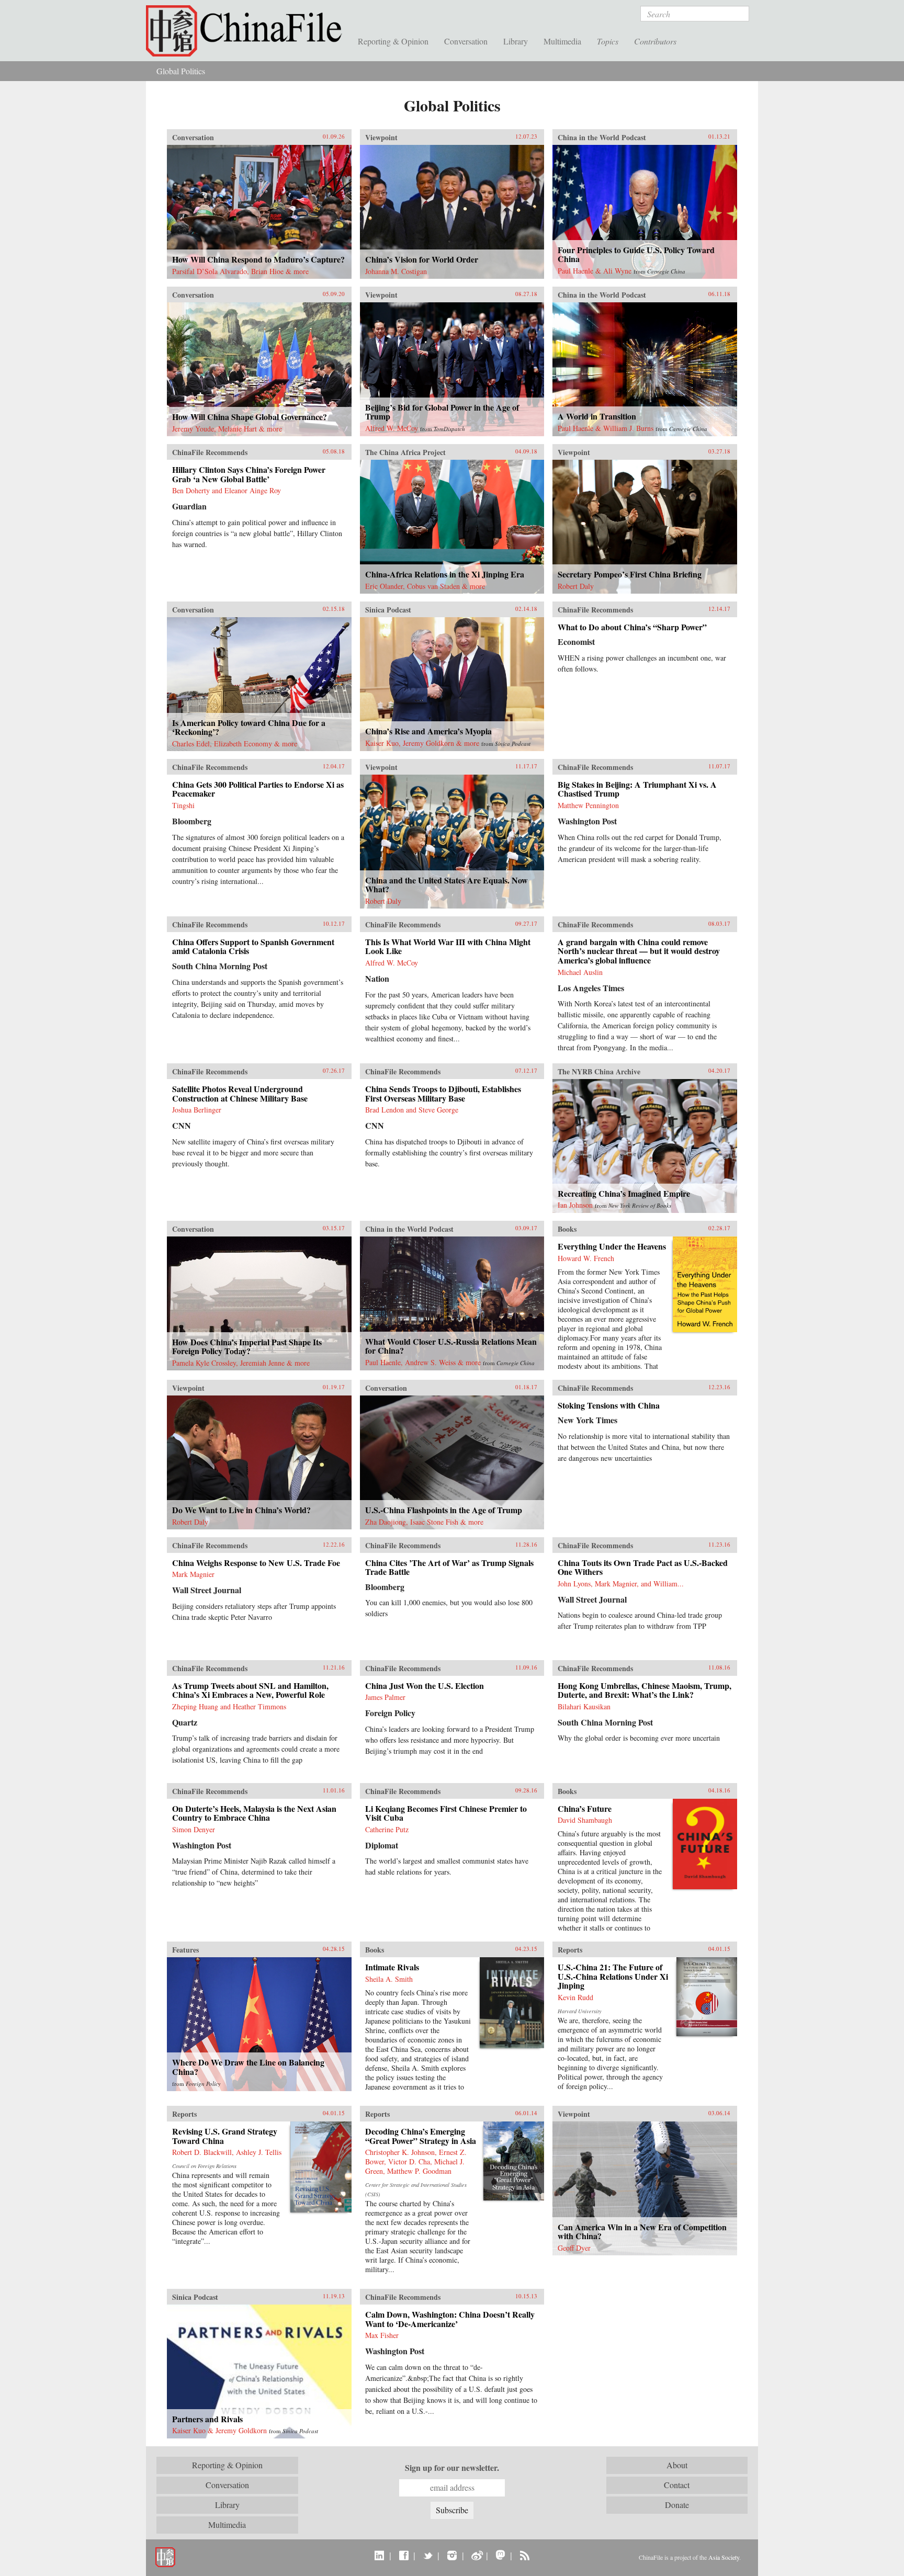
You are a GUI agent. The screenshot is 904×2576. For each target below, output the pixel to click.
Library (516, 41)
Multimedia (562, 41)
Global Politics (181, 71)
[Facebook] (404, 2555)
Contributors (655, 41)
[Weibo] (476, 2555)
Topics (608, 41)
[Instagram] (452, 2555)
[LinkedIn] (380, 2555)
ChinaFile (248, 31)
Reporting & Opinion (393, 41)
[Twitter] (428, 2555)
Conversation (466, 41)
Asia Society (724, 2557)
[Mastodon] (500, 2555)
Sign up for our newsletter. (452, 2468)
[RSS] (524, 2555)
